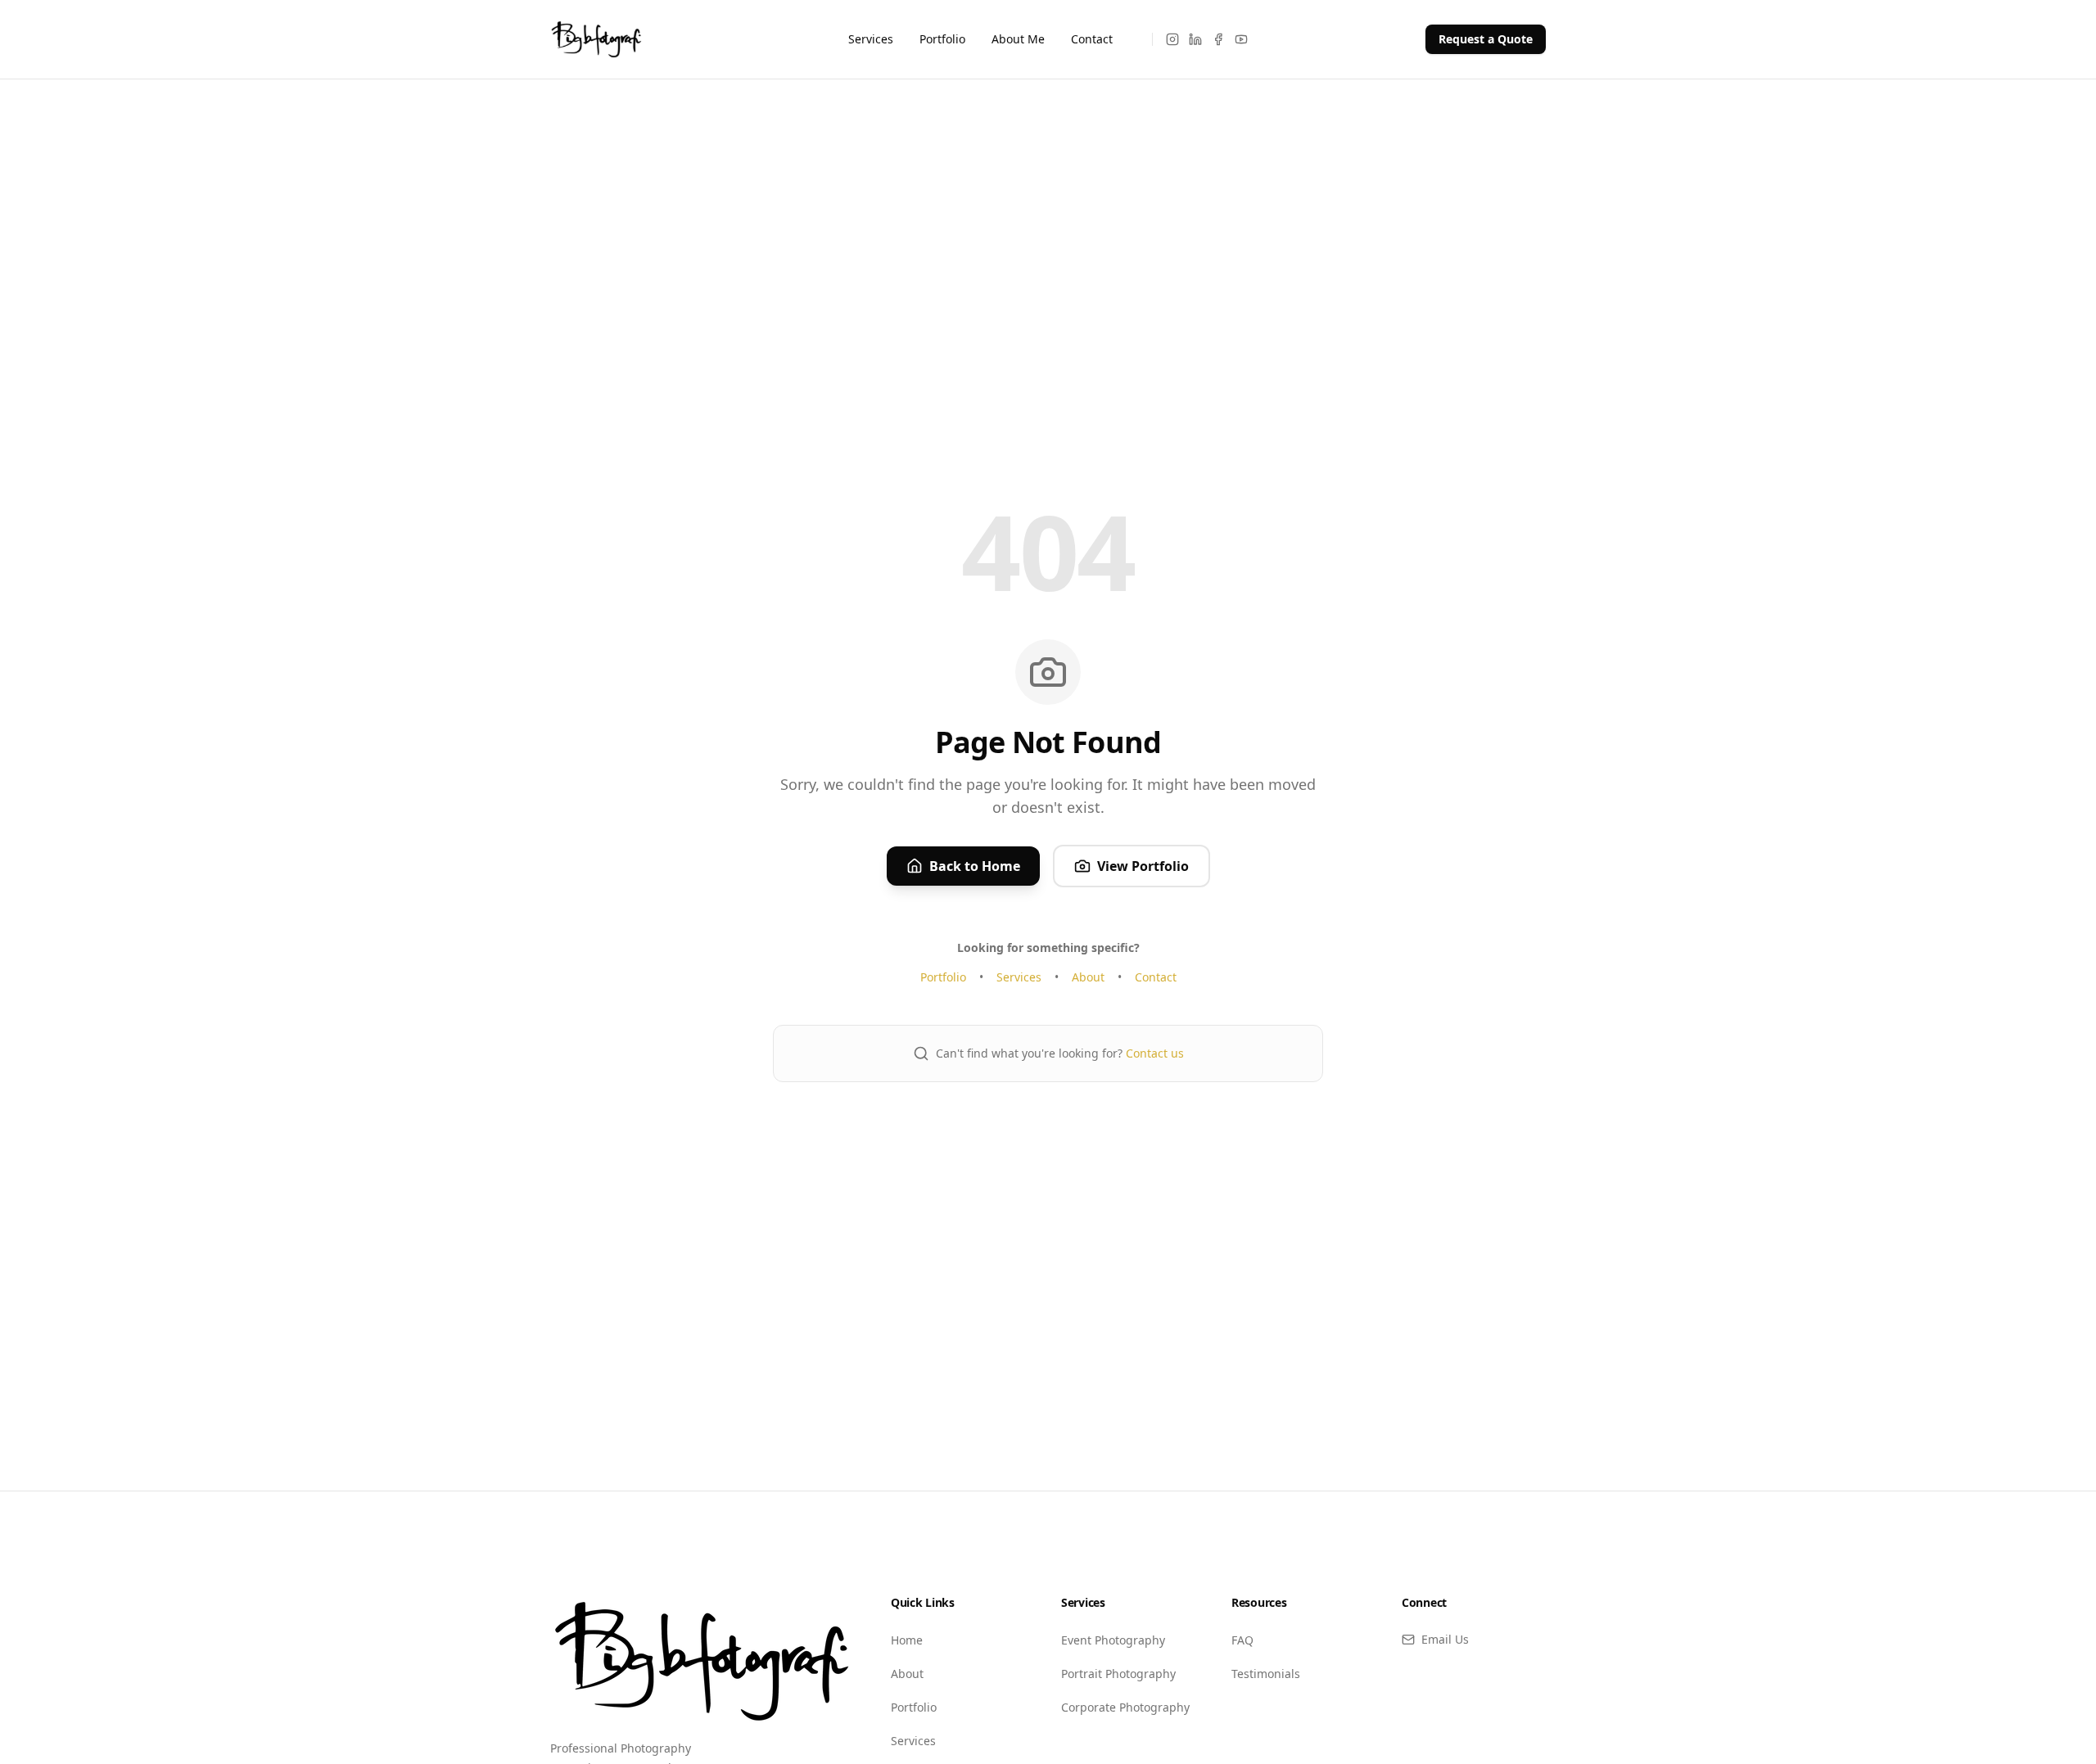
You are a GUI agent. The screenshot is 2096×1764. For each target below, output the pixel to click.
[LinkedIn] (1195, 39)
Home (907, 1640)
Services (871, 39)
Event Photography (1113, 1640)
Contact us (1155, 1053)
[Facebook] (1218, 39)
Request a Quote (1486, 39)
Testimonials (1266, 1674)
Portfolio (942, 39)
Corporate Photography (1125, 1707)
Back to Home (975, 866)
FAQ (1242, 1640)
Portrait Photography (1118, 1674)
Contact (1092, 39)
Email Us (1445, 1639)
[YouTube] (1241, 39)
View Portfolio (1143, 866)
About (1088, 977)
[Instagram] (1172, 39)
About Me (1018, 39)
